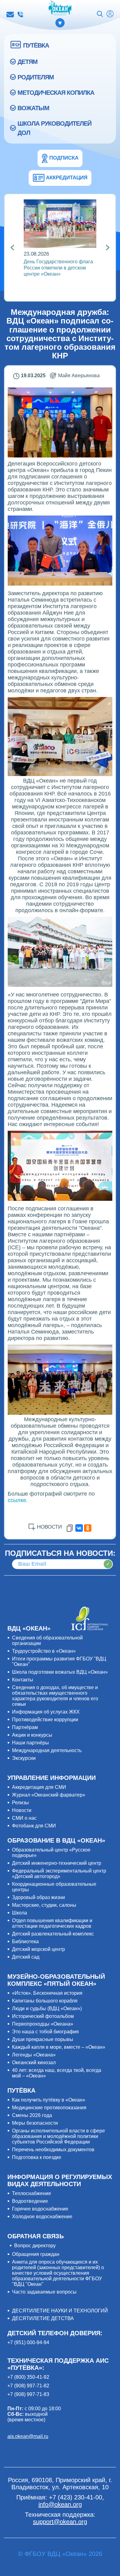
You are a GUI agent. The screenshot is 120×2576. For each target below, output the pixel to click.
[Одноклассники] (88, 1528)
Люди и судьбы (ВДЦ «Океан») (47, 2008)
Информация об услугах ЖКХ (46, 1712)
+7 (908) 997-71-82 (28, 2386)
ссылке (17, 1500)
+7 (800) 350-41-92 (28, 2377)
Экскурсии (24, 1758)
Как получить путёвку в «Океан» (49, 2100)
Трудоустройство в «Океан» (44, 1651)
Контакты (23, 1680)
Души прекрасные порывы (43, 2039)
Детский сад (26, 1957)
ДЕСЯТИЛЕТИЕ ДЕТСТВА (43, 2318)
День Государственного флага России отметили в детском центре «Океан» (58, 268)
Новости (22, 1810)
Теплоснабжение (32, 2193)
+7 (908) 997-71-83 (28, 2394)
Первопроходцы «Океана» (43, 2024)
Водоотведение (30, 2201)
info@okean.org (10, 15)
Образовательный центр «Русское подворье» (51, 1853)
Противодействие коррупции (45, 1720)
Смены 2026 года (32, 2115)
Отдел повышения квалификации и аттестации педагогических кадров (52, 1923)
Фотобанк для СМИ (34, 1826)
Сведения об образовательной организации (47, 1641)
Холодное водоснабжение (42, 2217)
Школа (20, 1913)
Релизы (20, 1803)
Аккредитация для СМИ (39, 1787)
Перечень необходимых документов (53, 2150)
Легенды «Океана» (34, 2055)
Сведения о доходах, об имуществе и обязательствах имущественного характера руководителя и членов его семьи (55, 1696)
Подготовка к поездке (37, 2157)
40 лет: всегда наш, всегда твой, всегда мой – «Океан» (57, 2073)
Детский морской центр (38, 1949)
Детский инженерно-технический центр (57, 1863)
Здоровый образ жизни (38, 1897)
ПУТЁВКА (36, 45)
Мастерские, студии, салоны (44, 1905)
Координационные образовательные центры (54, 1887)
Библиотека (25, 1941)
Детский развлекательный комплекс (53, 1934)
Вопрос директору (35, 2246)
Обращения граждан (36, 2254)
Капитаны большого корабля (45, 2001)
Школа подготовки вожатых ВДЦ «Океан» (60, 1672)
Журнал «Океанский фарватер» (49, 1795)
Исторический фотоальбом (43, 2016)
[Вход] (110, 15)
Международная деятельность (47, 1750)
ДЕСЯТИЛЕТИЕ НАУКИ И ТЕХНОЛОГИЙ (60, 2311)
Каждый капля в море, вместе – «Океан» (59, 2047)
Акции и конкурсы (32, 1735)
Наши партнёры (30, 1743)
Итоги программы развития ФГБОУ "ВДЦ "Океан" (59, 1662)
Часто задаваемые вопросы (44, 2292)
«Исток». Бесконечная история (47, 1993)
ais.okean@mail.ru (28, 2436)
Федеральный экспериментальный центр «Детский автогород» (59, 1874)
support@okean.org (60, 2522)
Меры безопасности (35, 2123)
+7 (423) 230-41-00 (20, 15)
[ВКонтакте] (79, 1528)
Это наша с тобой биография (45, 2032)
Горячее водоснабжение (40, 2209)
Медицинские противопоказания (49, 2108)
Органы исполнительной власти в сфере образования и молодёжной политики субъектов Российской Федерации (58, 2136)
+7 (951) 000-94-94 (28, 2342)
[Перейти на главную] (60, 8)
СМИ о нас (24, 1818)
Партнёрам (25, 1727)
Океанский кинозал (34, 2062)
